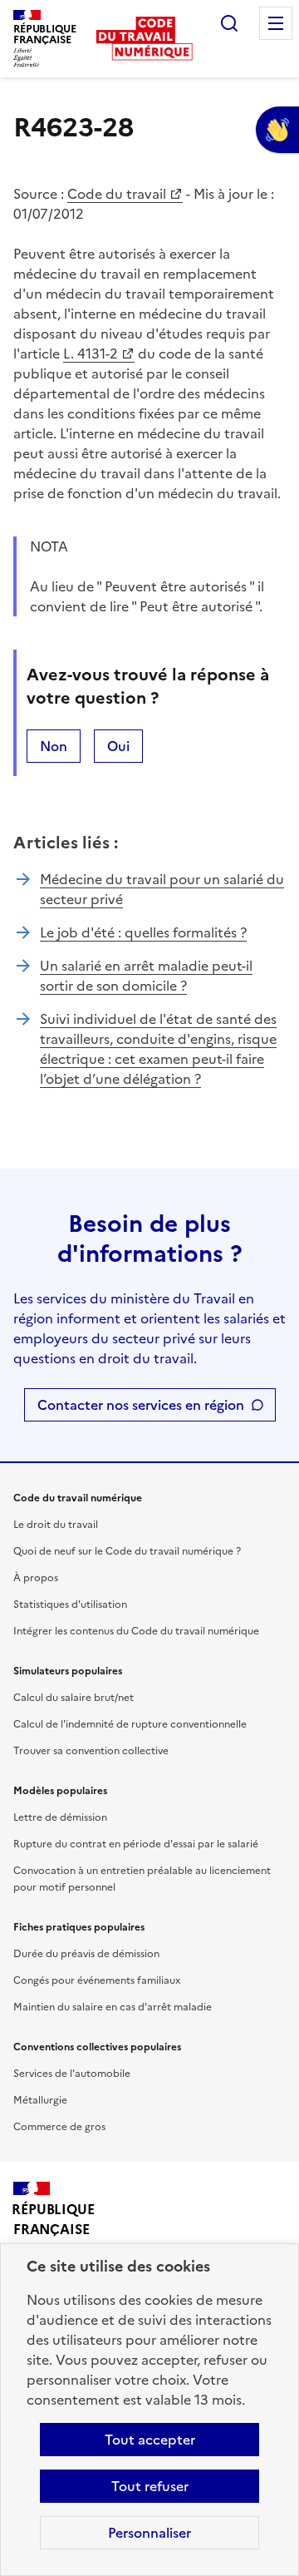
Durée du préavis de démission (86, 1954)
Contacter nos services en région (141, 1405)
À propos (36, 1578)
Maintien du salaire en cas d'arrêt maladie (113, 2007)
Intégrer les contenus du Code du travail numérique (136, 1631)
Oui (118, 746)
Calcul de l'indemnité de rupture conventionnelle (130, 1724)
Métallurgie (40, 2100)
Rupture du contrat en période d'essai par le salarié (136, 1844)
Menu (276, 23)
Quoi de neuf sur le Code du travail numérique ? (127, 1551)
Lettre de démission (60, 1817)
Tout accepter (150, 2440)
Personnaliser (149, 2533)
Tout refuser (150, 2486)
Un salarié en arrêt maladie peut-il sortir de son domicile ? (146, 976)
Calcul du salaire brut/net (74, 1698)
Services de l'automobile (72, 2074)
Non (54, 746)
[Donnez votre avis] (277, 130)
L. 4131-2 (91, 354)
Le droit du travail (56, 1525)
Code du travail (117, 194)
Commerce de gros (59, 2127)
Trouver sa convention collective (91, 1751)
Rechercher (229, 23)
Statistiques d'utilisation (70, 1604)
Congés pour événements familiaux (97, 1980)
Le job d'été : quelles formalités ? (143, 932)
